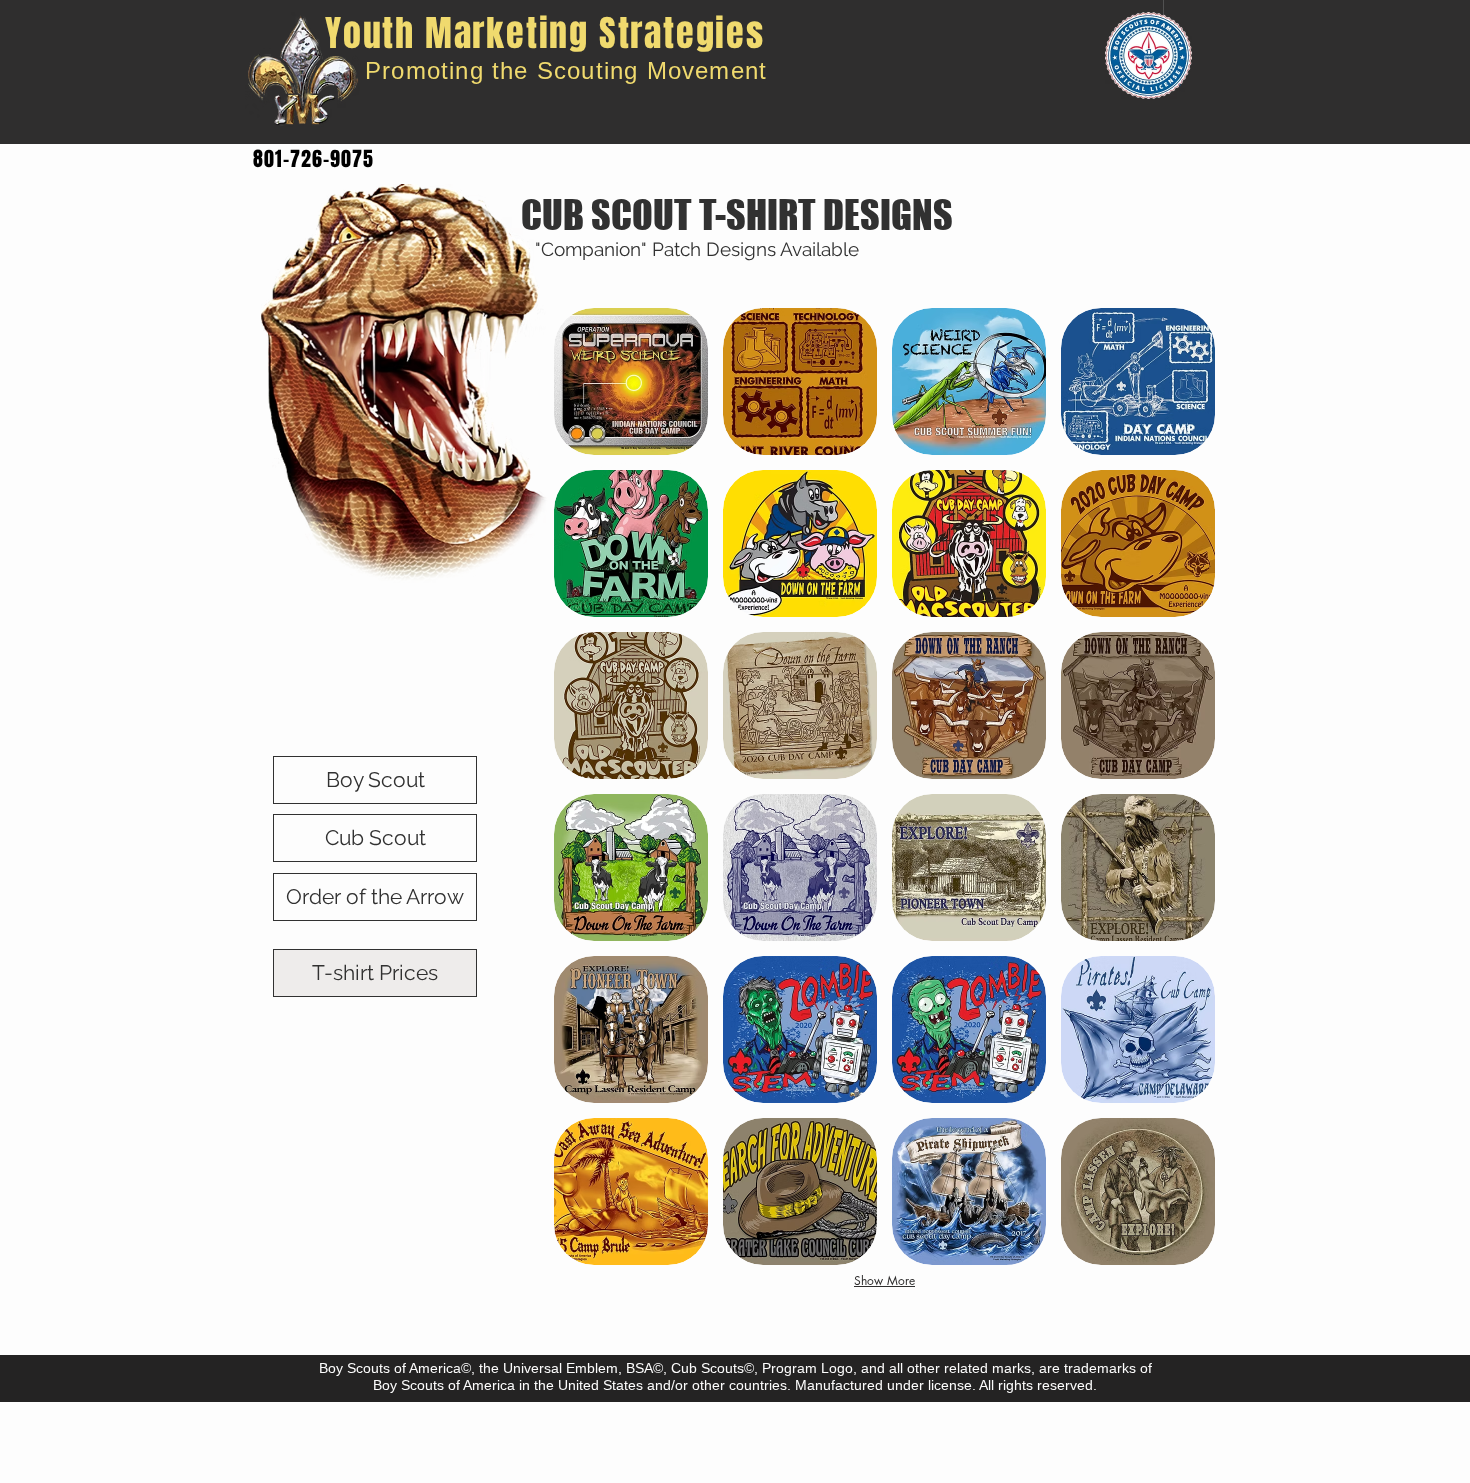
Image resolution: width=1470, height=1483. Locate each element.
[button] (631, 381)
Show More (884, 1280)
